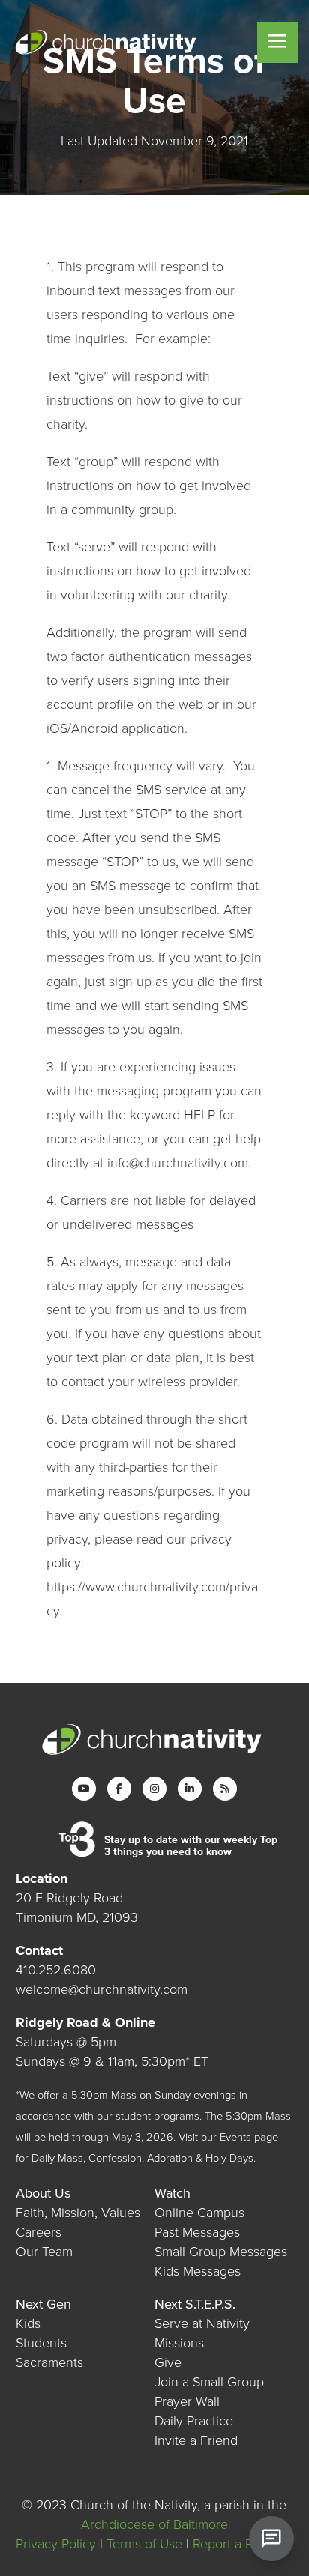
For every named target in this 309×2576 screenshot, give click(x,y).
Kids (28, 2323)
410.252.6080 (56, 1970)
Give (168, 2362)
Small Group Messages (221, 2252)
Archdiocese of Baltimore (154, 2524)
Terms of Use (144, 2544)
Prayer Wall (187, 2401)
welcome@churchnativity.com (102, 1989)
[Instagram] (154, 1789)
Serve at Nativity (202, 2323)
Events (235, 2137)
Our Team (44, 2252)
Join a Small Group (209, 2382)
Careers (39, 2232)
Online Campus (199, 2213)
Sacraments (49, 2362)
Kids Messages (198, 2271)
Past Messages (197, 2232)
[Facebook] (119, 1789)
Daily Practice (194, 2421)
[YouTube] (84, 1789)
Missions (179, 2343)
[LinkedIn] (190, 1789)
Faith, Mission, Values (78, 2213)
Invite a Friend (196, 2440)
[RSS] (225, 1789)
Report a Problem (243, 2544)
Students (41, 2343)
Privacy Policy (56, 2544)
